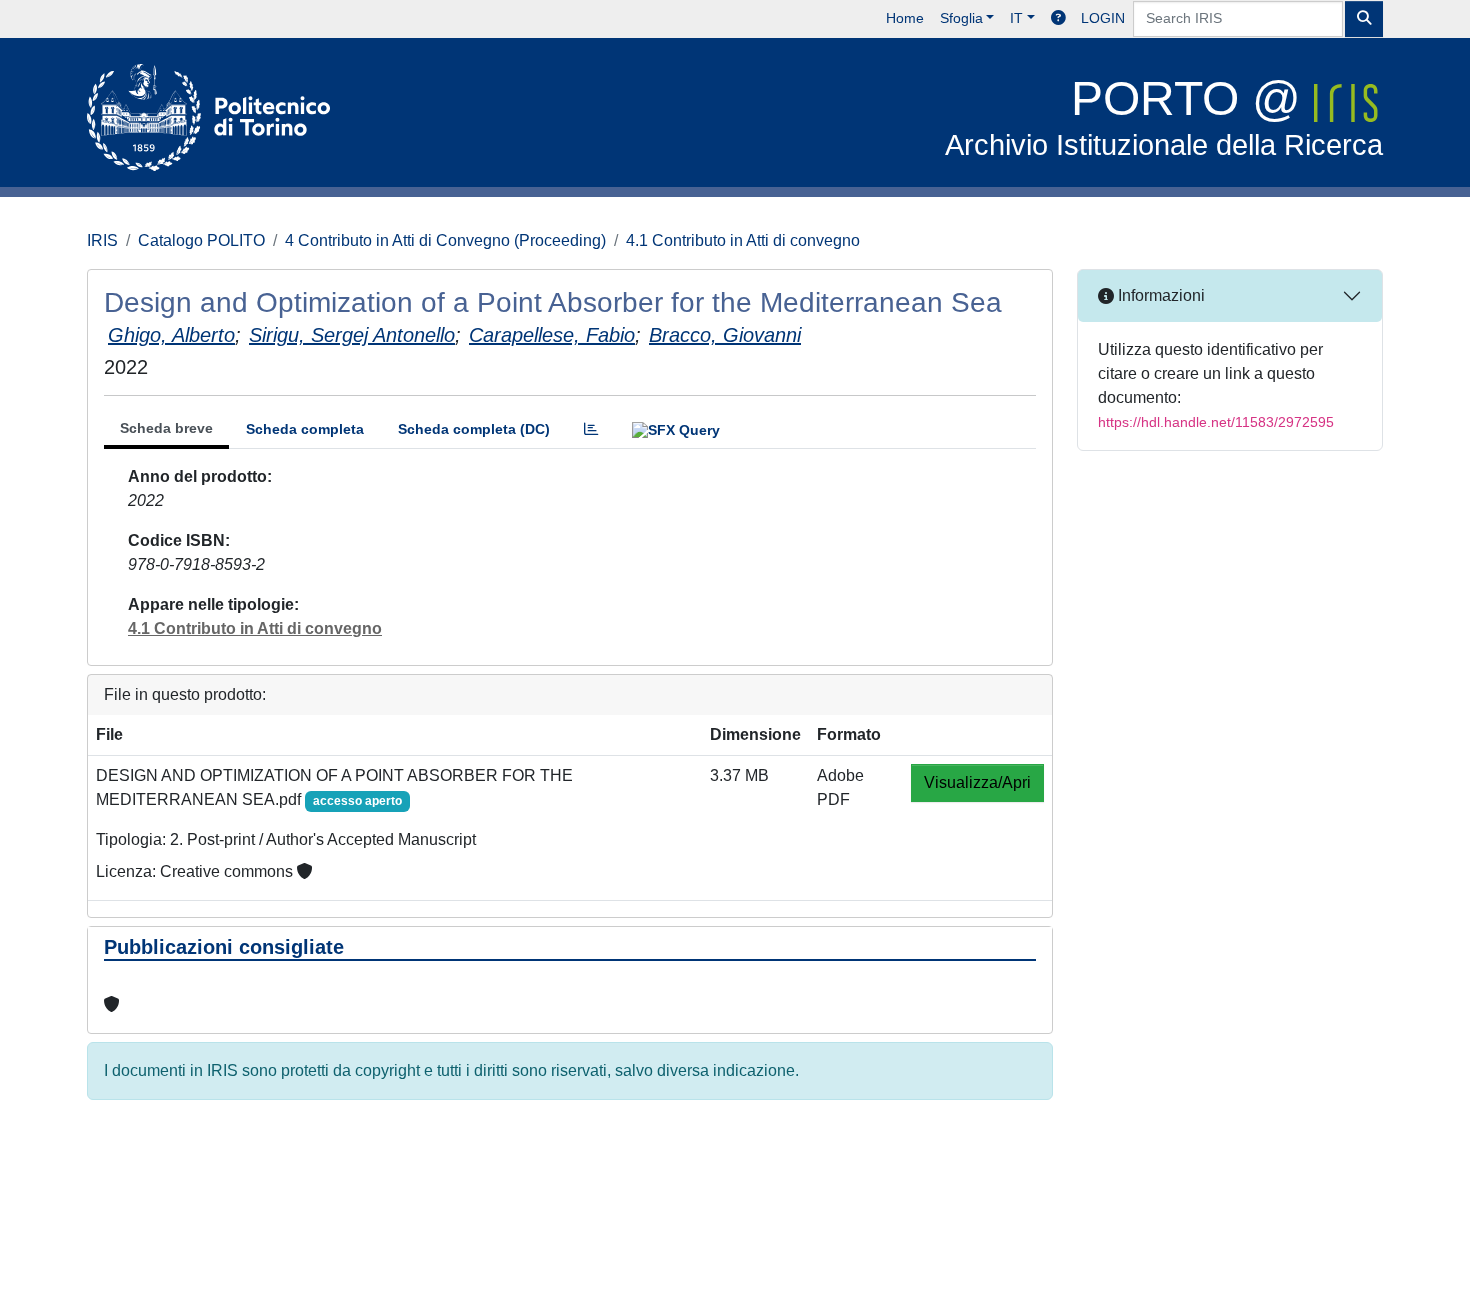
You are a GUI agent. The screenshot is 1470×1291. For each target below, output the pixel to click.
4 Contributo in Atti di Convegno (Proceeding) (445, 240)
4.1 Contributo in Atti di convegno (743, 240)
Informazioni (1159, 295)
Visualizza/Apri (977, 782)
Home (905, 18)
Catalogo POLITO (201, 240)
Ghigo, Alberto (171, 335)
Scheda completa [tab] (305, 429)
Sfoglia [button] (961, 18)
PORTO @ (1164, 116)
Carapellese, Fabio (552, 335)
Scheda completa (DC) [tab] (474, 429)
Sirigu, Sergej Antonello (352, 335)
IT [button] (1016, 18)
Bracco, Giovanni (725, 335)
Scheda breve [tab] (166, 428)
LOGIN (1103, 18)
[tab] (591, 429)
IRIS (102, 240)
